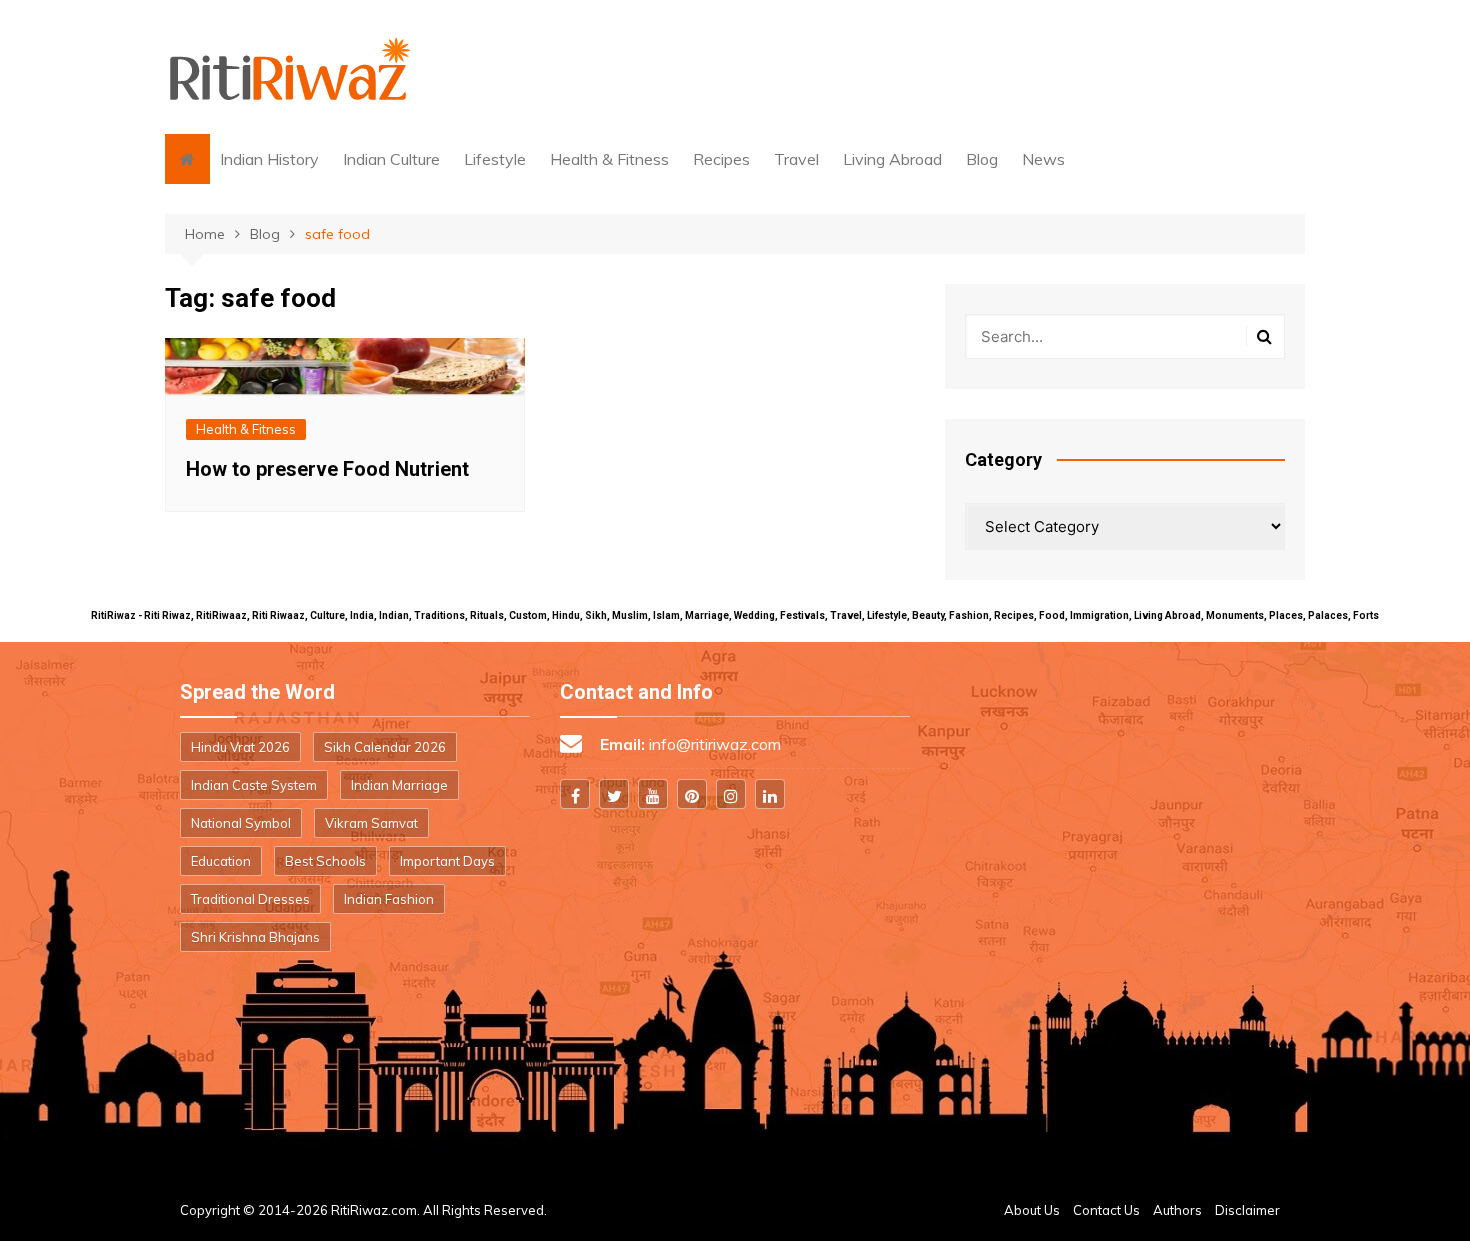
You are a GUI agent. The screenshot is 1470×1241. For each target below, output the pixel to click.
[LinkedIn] (770, 794)
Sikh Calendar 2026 (385, 747)
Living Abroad (892, 159)
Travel (796, 159)
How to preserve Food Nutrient (327, 469)
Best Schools (325, 861)
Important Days (447, 861)
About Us (1032, 1210)
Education (221, 861)
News (1043, 159)
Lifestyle (495, 159)
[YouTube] (653, 794)
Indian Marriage (399, 785)
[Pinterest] (692, 794)
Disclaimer (1247, 1210)
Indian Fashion (389, 899)
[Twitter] (614, 794)
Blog (982, 159)
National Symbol (241, 823)
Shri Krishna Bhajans (255, 937)
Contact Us (1106, 1210)
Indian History (269, 159)
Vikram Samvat (371, 823)
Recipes (721, 159)
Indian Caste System (254, 785)
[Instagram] (731, 794)
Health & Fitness (609, 159)
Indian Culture (391, 159)
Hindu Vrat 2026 (240, 747)
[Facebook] (575, 794)
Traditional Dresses (250, 899)
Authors (1177, 1210)
